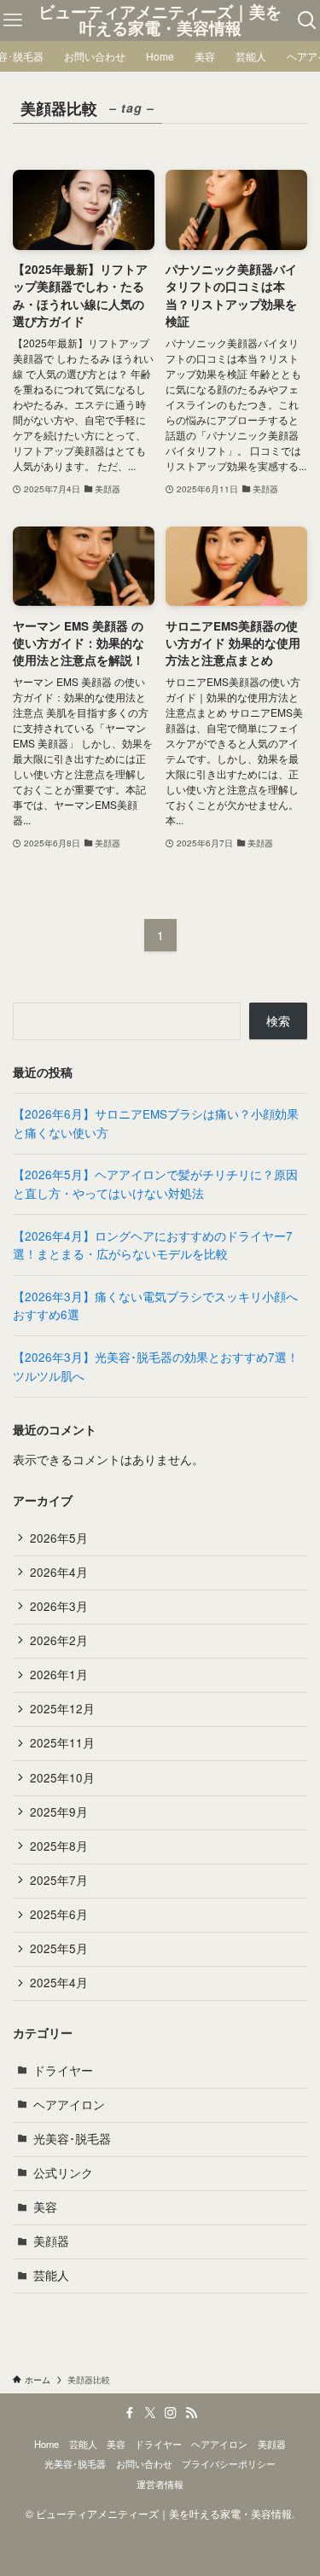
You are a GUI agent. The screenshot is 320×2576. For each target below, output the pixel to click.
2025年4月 (59, 1983)
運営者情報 (160, 2484)
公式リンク (63, 2173)
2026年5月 (59, 1538)
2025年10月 (62, 1778)
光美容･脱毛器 (72, 2139)
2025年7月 (59, 1880)
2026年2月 (59, 1640)
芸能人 (51, 2275)
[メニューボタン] (13, 20)
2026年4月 (59, 1572)
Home (47, 2444)
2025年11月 (62, 1743)
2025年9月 (59, 1812)
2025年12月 (62, 1709)
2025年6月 (59, 1914)
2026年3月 (59, 1606)
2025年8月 (59, 1846)
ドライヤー (63, 2070)
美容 (45, 2207)
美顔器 (51, 2241)
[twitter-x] (150, 2413)
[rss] (191, 2413)
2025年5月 (59, 1948)
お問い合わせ (144, 2463)
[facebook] (130, 2413)
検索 (278, 1021)
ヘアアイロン (69, 2105)
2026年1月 (59, 1675)
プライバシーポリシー (229, 2463)
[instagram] (171, 2413)
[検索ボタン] (307, 20)
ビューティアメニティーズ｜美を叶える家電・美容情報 (160, 20)
